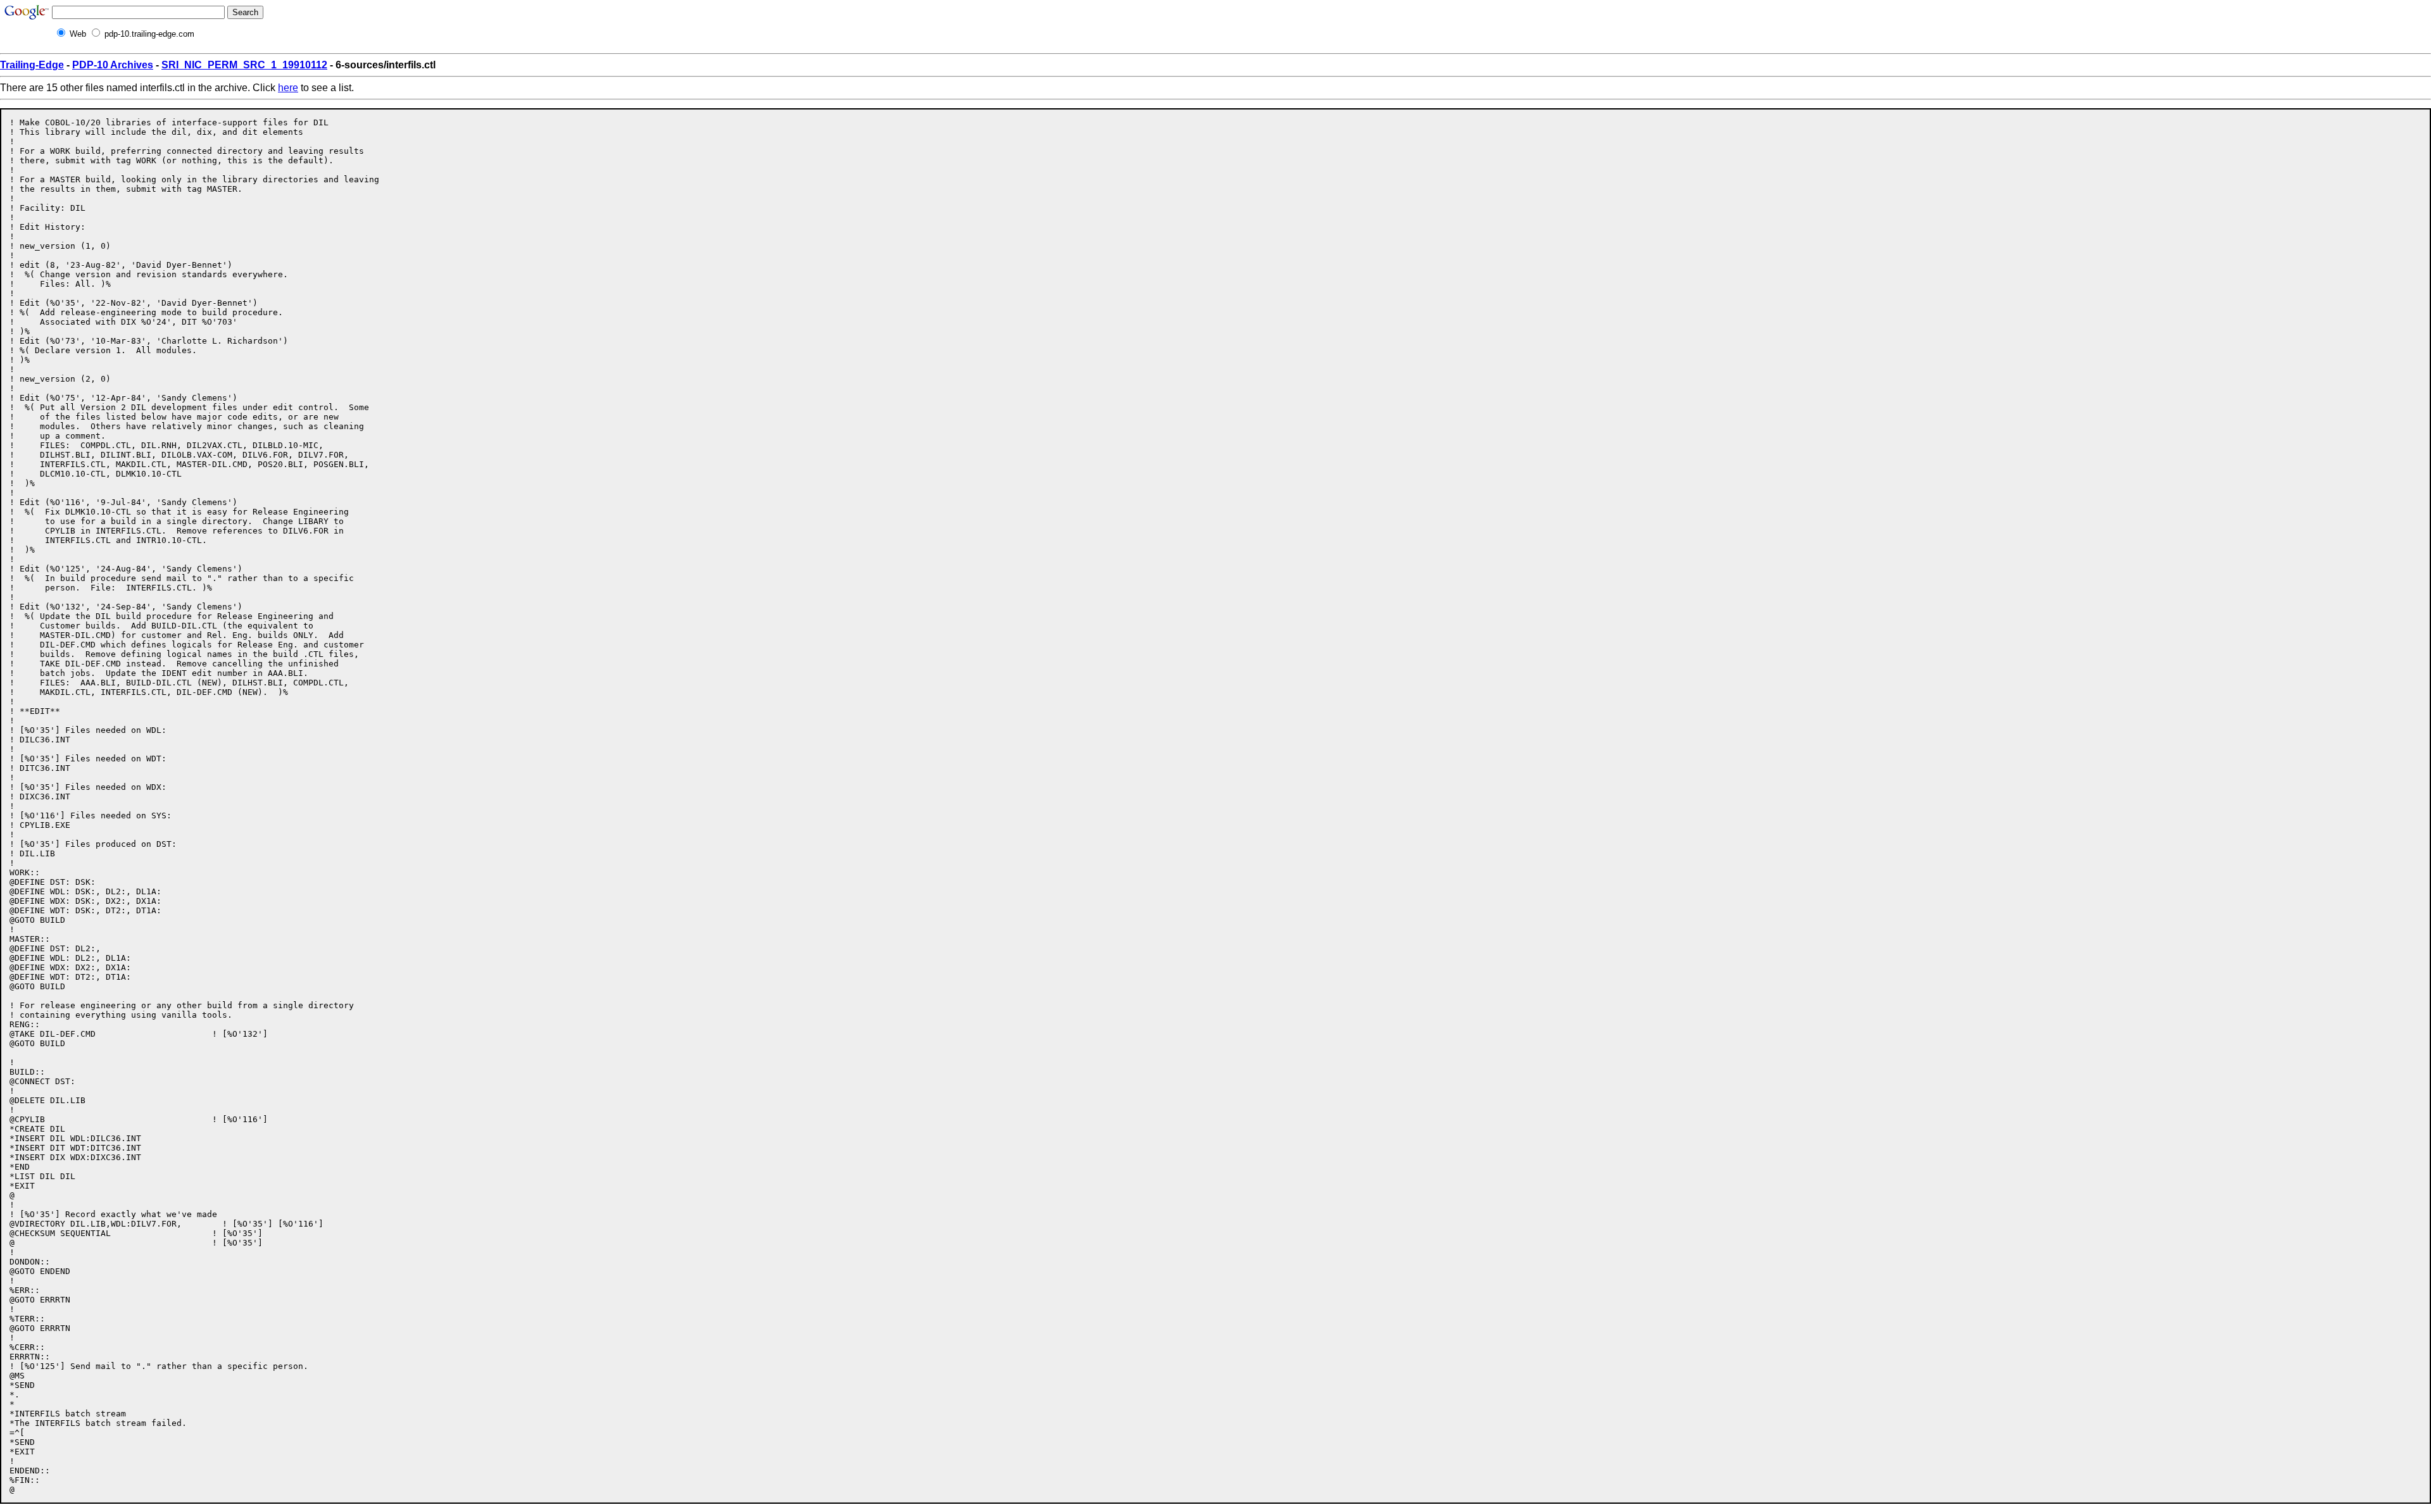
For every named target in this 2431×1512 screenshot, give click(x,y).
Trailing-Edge (32, 65)
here (288, 88)
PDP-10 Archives (113, 65)
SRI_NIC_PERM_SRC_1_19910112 (244, 65)
